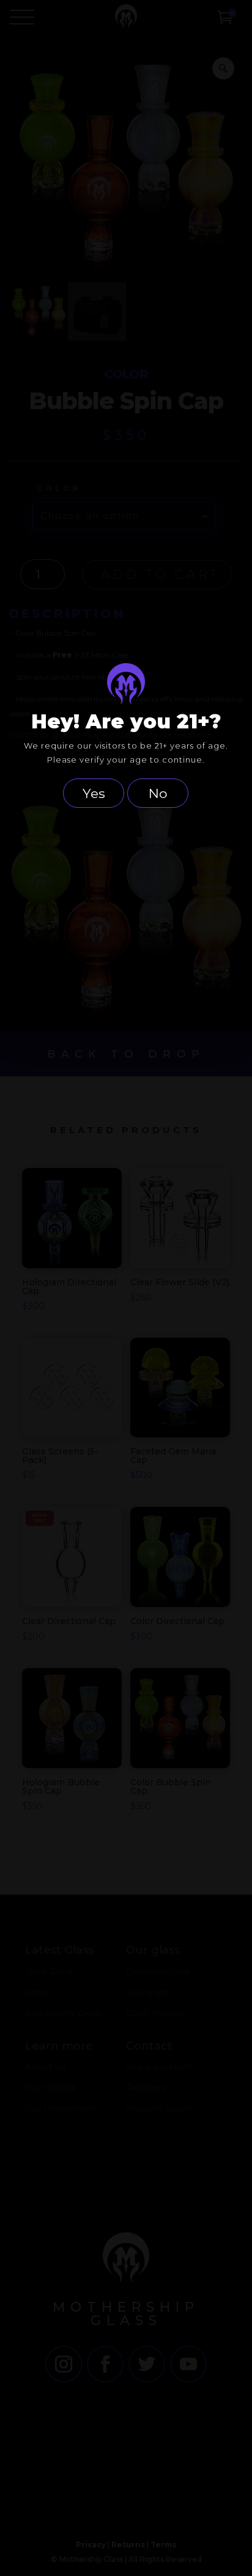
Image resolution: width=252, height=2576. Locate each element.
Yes (94, 793)
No (158, 793)
